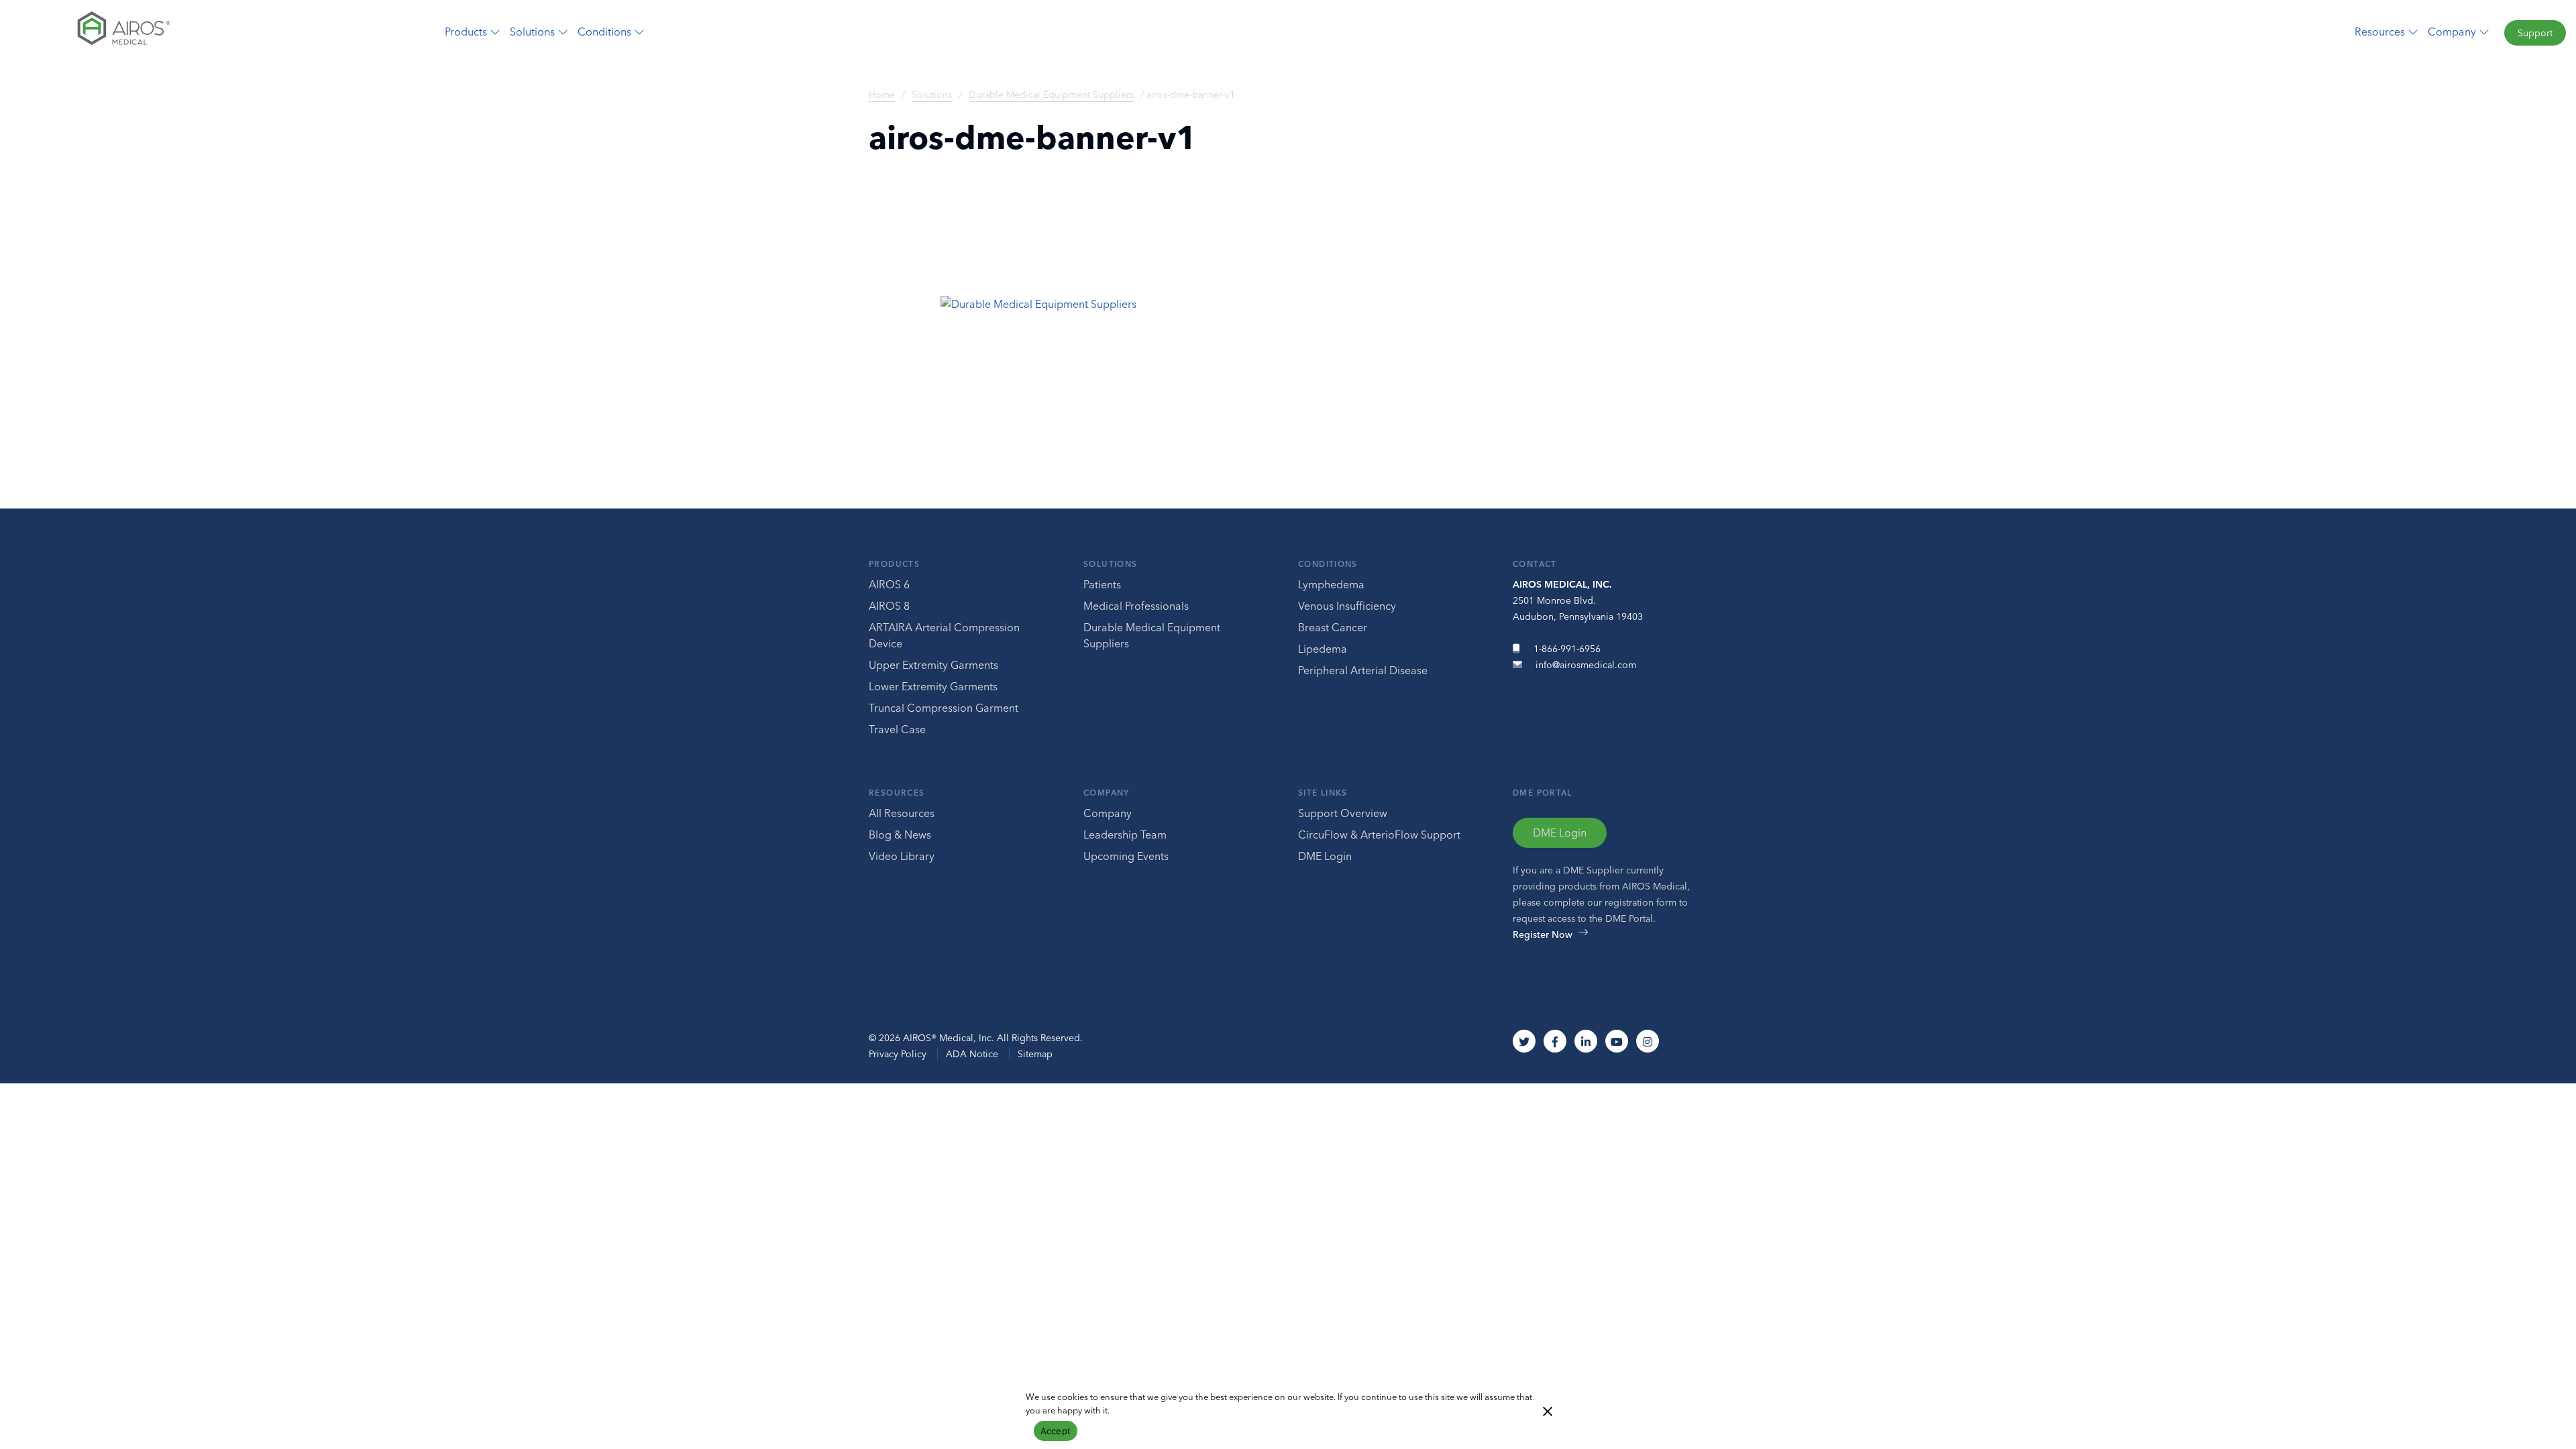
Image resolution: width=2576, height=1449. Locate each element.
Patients (1102, 584)
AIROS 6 (889, 584)
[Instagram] (1648, 1041)
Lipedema (1323, 649)
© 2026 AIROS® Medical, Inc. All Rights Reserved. (976, 1038)
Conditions (1328, 564)
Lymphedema (1331, 584)
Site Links (1323, 793)
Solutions (932, 95)
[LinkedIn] (1586, 1041)
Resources (897, 793)
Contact (1535, 564)
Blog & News (900, 835)
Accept (1056, 1431)
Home (882, 95)
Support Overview (1343, 813)
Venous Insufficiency (1347, 606)
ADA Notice (972, 1054)
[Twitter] (1524, 1041)
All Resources (902, 813)
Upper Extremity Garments (933, 665)
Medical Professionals (1136, 606)
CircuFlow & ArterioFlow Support (1379, 835)
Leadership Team (1125, 835)
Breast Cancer (1333, 627)
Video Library (902, 856)
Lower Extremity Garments (933, 686)
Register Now (1543, 934)
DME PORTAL (1543, 793)
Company (1107, 793)
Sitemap (1035, 1054)
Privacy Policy (898, 1054)
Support (2535, 33)
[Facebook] (1555, 1041)
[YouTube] (1617, 1041)
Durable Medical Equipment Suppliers (1051, 95)
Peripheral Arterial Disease (1363, 670)
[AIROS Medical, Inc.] (215, 32)
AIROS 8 (889, 606)
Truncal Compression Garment (944, 708)
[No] (1547, 1410)
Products (894, 564)
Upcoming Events (1126, 856)
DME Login (1325, 856)
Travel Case (897, 729)
